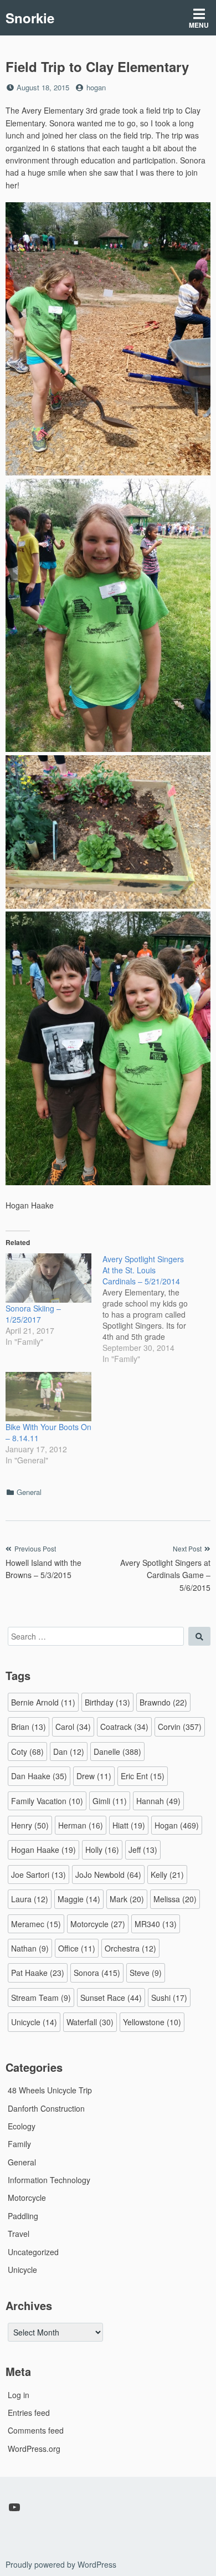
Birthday (107, 1702)
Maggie (79, 1899)
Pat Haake (38, 1973)
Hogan (177, 1825)
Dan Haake (39, 1776)
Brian (29, 1727)
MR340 (156, 1924)
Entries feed (29, 2413)
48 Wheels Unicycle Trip (50, 2090)
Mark (127, 1899)
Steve (146, 1973)
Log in (19, 2395)
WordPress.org (34, 2449)
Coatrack (124, 1727)
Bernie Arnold (43, 1702)
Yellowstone (152, 2022)
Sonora (97, 1973)
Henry (30, 1825)
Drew (94, 1776)
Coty (27, 1752)
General (29, 1492)
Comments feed (36, 2430)
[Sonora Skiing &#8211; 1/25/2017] (48, 1278)
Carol (73, 1727)
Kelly (167, 1875)
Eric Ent (143, 1776)
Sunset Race (111, 1998)
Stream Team (41, 1998)
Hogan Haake (43, 1850)
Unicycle (34, 2022)
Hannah (158, 1801)
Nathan (30, 1948)
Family (19, 2144)
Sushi (169, 1998)
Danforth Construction (46, 2108)
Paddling (23, 2216)
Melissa (175, 1899)
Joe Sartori (38, 1875)
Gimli (110, 1801)
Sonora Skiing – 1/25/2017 (33, 1314)
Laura (30, 1899)
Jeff (143, 1850)
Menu (199, 25)
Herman (81, 1825)
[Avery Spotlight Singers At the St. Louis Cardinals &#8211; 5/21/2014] (151, 1309)
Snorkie (30, 18)
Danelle (117, 1752)
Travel (19, 2234)
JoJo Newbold (108, 1875)
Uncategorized (33, 2252)
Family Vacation (47, 1801)
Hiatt (129, 1825)
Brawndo (163, 1702)
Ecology (22, 2126)
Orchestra (130, 1948)
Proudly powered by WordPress (61, 2564)
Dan (69, 1752)
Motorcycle (98, 1924)
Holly (102, 1850)
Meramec (36, 1924)
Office (77, 1948)
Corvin (180, 1727)
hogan (96, 87)
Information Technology (49, 2180)
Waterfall (90, 2022)
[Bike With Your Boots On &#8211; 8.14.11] (48, 1397)
